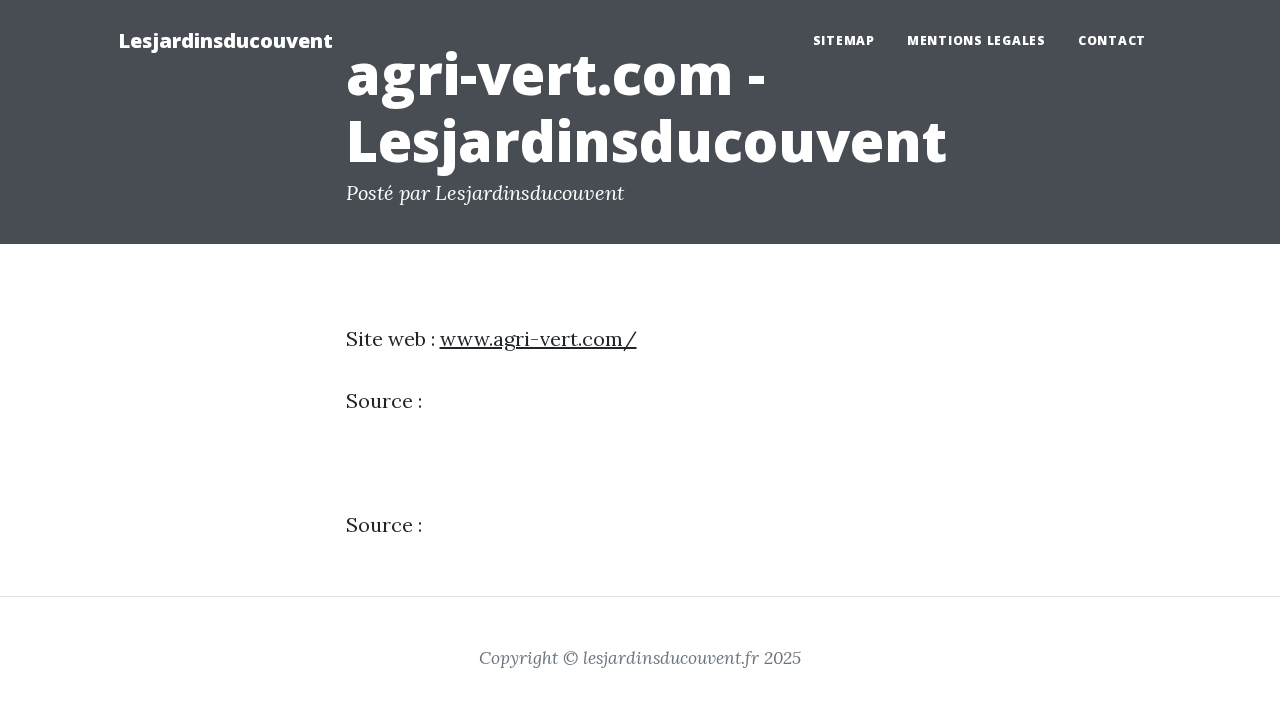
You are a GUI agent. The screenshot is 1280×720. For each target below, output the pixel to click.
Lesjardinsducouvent (225, 40)
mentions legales (976, 40)
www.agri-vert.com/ (538, 338)
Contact (1112, 40)
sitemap (844, 40)
